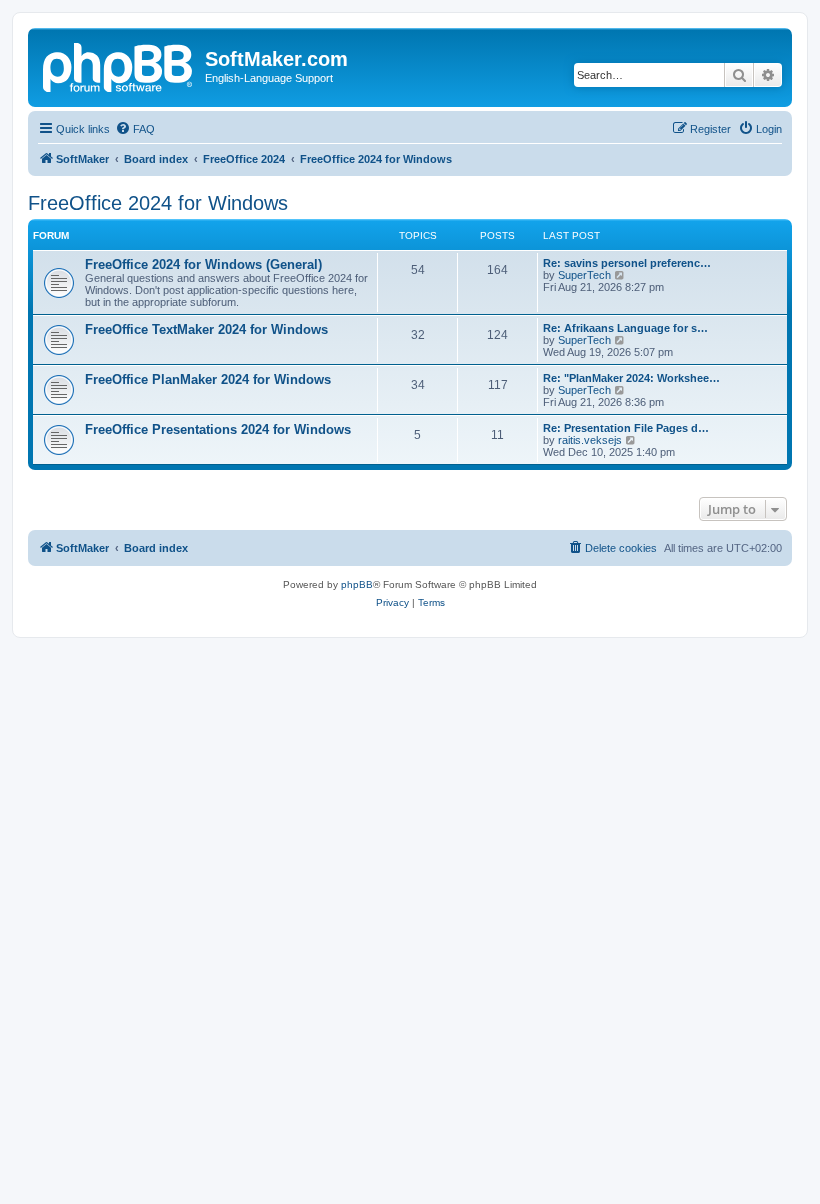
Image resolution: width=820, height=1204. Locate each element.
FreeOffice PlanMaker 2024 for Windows (208, 379)
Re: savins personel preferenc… (627, 263)
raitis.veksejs (590, 440)
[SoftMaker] (119, 65)
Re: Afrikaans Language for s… (625, 328)
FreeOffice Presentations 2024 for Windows (218, 429)
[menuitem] (135, 129)
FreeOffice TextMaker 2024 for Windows (206, 329)
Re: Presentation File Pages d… (626, 428)
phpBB (357, 584)
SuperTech (584, 275)
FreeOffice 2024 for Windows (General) (203, 264)
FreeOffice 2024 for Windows (158, 203)
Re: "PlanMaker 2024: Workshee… (631, 378)
